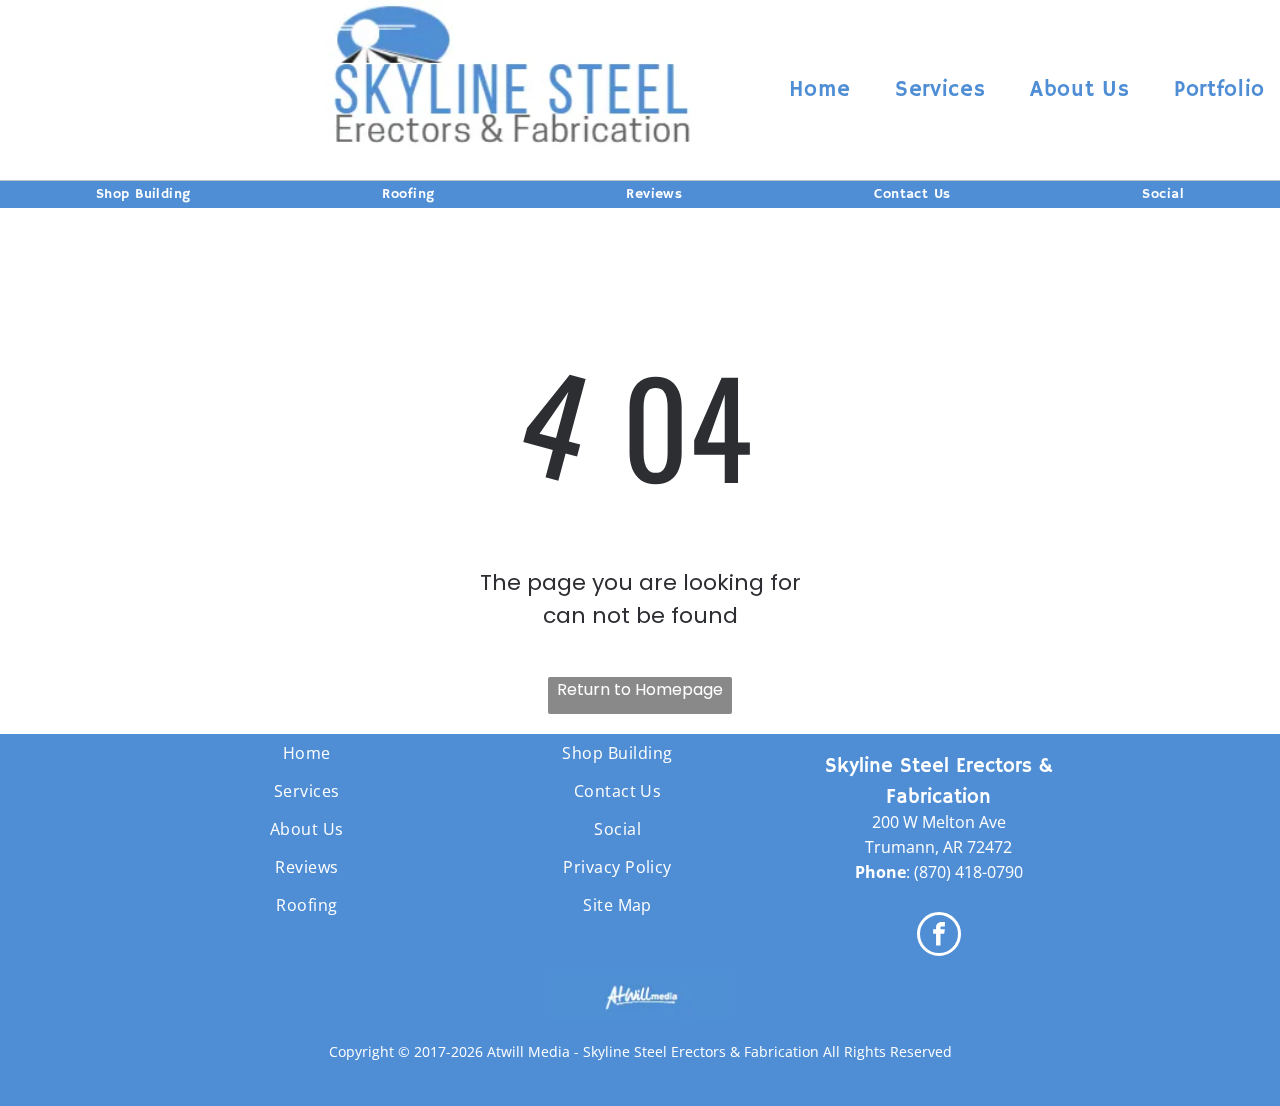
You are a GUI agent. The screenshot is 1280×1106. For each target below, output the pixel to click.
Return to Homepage (640, 689)
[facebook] (939, 936)
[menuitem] (820, 90)
